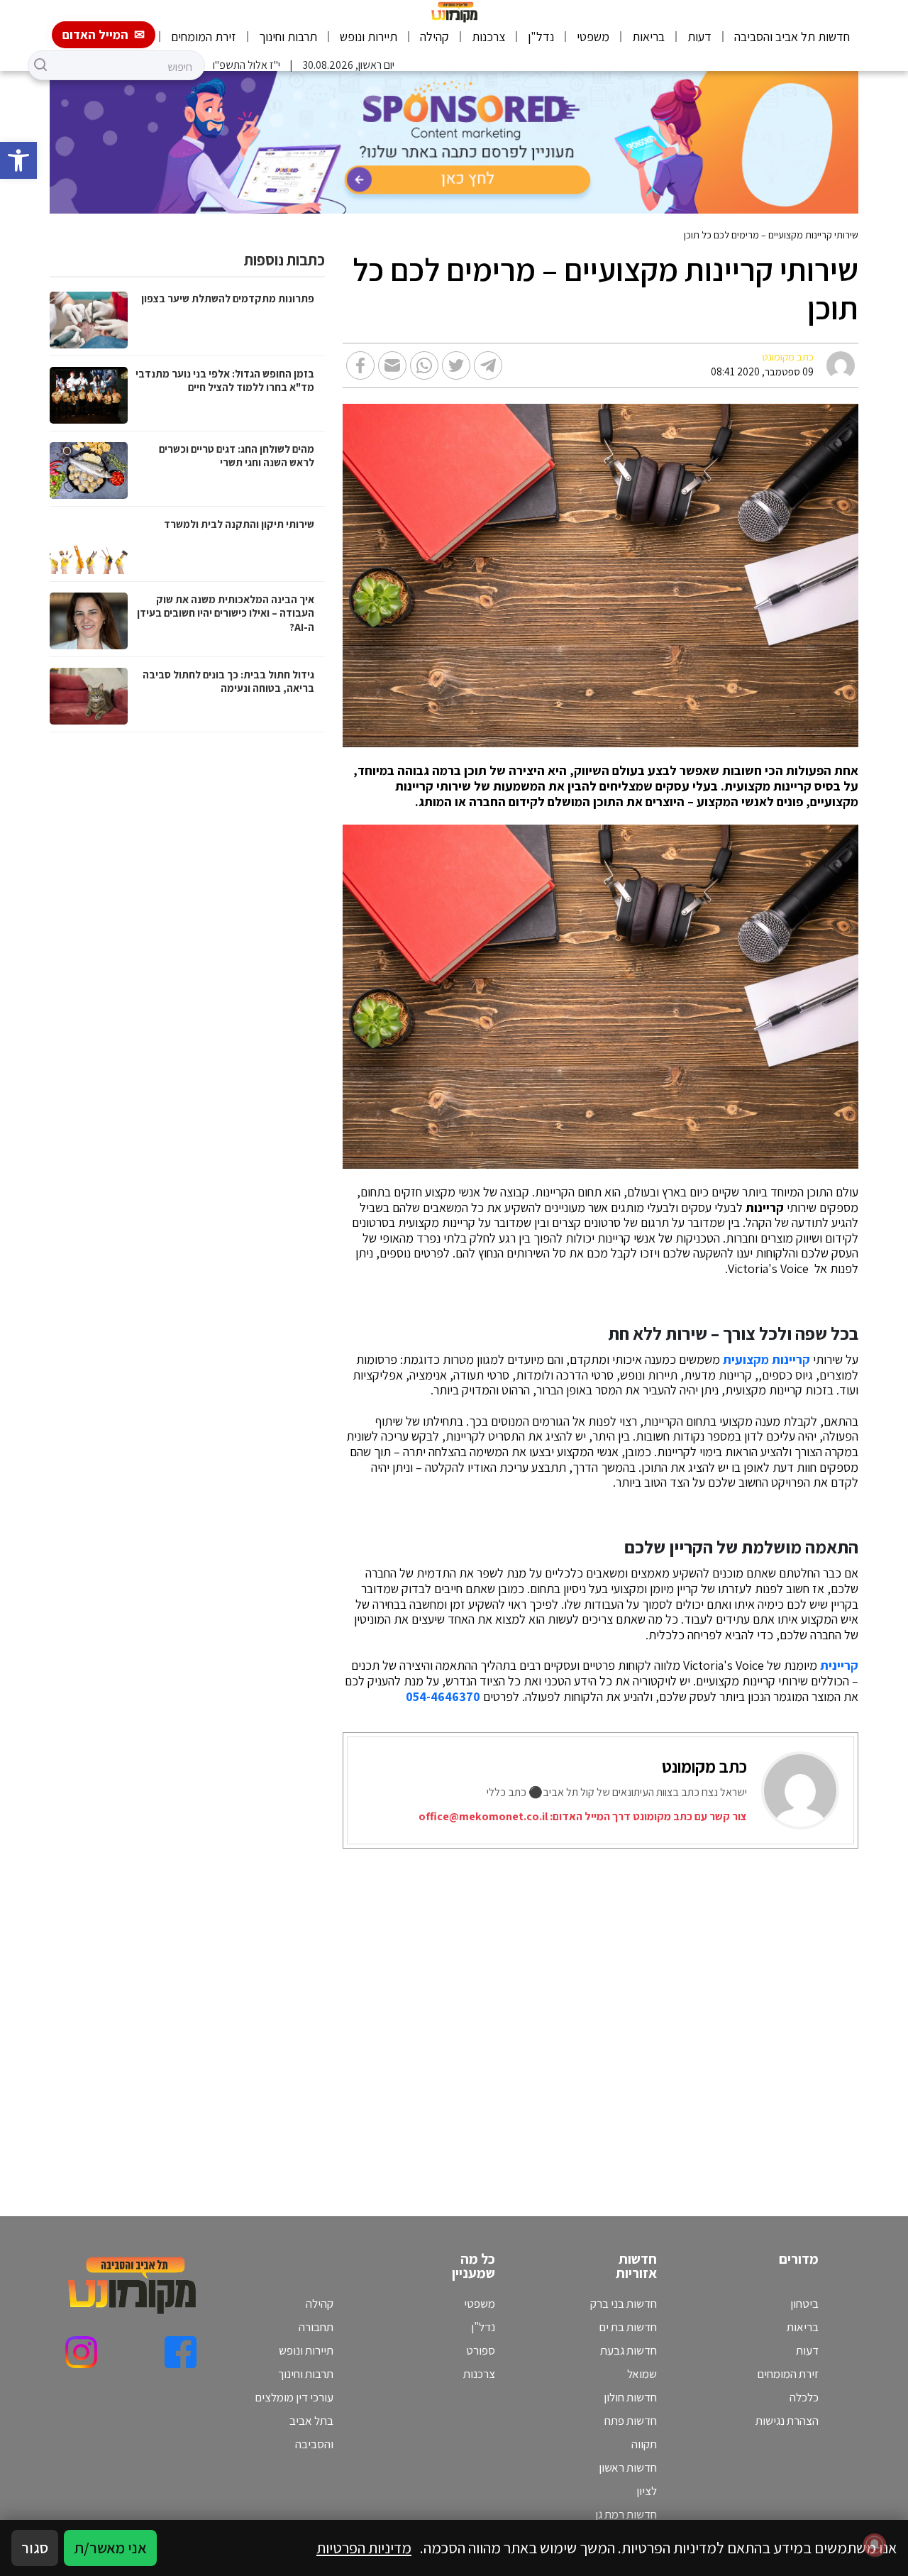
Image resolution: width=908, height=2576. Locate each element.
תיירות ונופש (369, 37)
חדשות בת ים (628, 2327)
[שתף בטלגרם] (488, 365)
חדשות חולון (630, 2397)
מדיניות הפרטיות (364, 2548)
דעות (699, 37)
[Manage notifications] (875, 2545)
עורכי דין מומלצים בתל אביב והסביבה (294, 2421)
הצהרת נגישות (787, 2421)
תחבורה (316, 2327)
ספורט (481, 2350)
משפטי (593, 37)
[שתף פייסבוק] (360, 365)
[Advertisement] (605, 2015)
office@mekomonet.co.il (483, 1816)
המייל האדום (95, 34)
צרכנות (488, 37)
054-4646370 (443, 1697)
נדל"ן (541, 37)
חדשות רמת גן (626, 2514)
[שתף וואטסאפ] (424, 365)
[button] (18, 160)
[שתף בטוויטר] (456, 365)
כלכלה (804, 2397)
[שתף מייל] (392, 365)
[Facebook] (181, 2352)
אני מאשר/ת (110, 2548)
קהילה (434, 37)
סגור (35, 2548)
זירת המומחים (204, 37)
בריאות (648, 37)
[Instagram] (81, 2352)
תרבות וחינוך (288, 37)
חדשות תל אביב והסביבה (792, 37)
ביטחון (804, 2303)
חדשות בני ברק (624, 2303)
